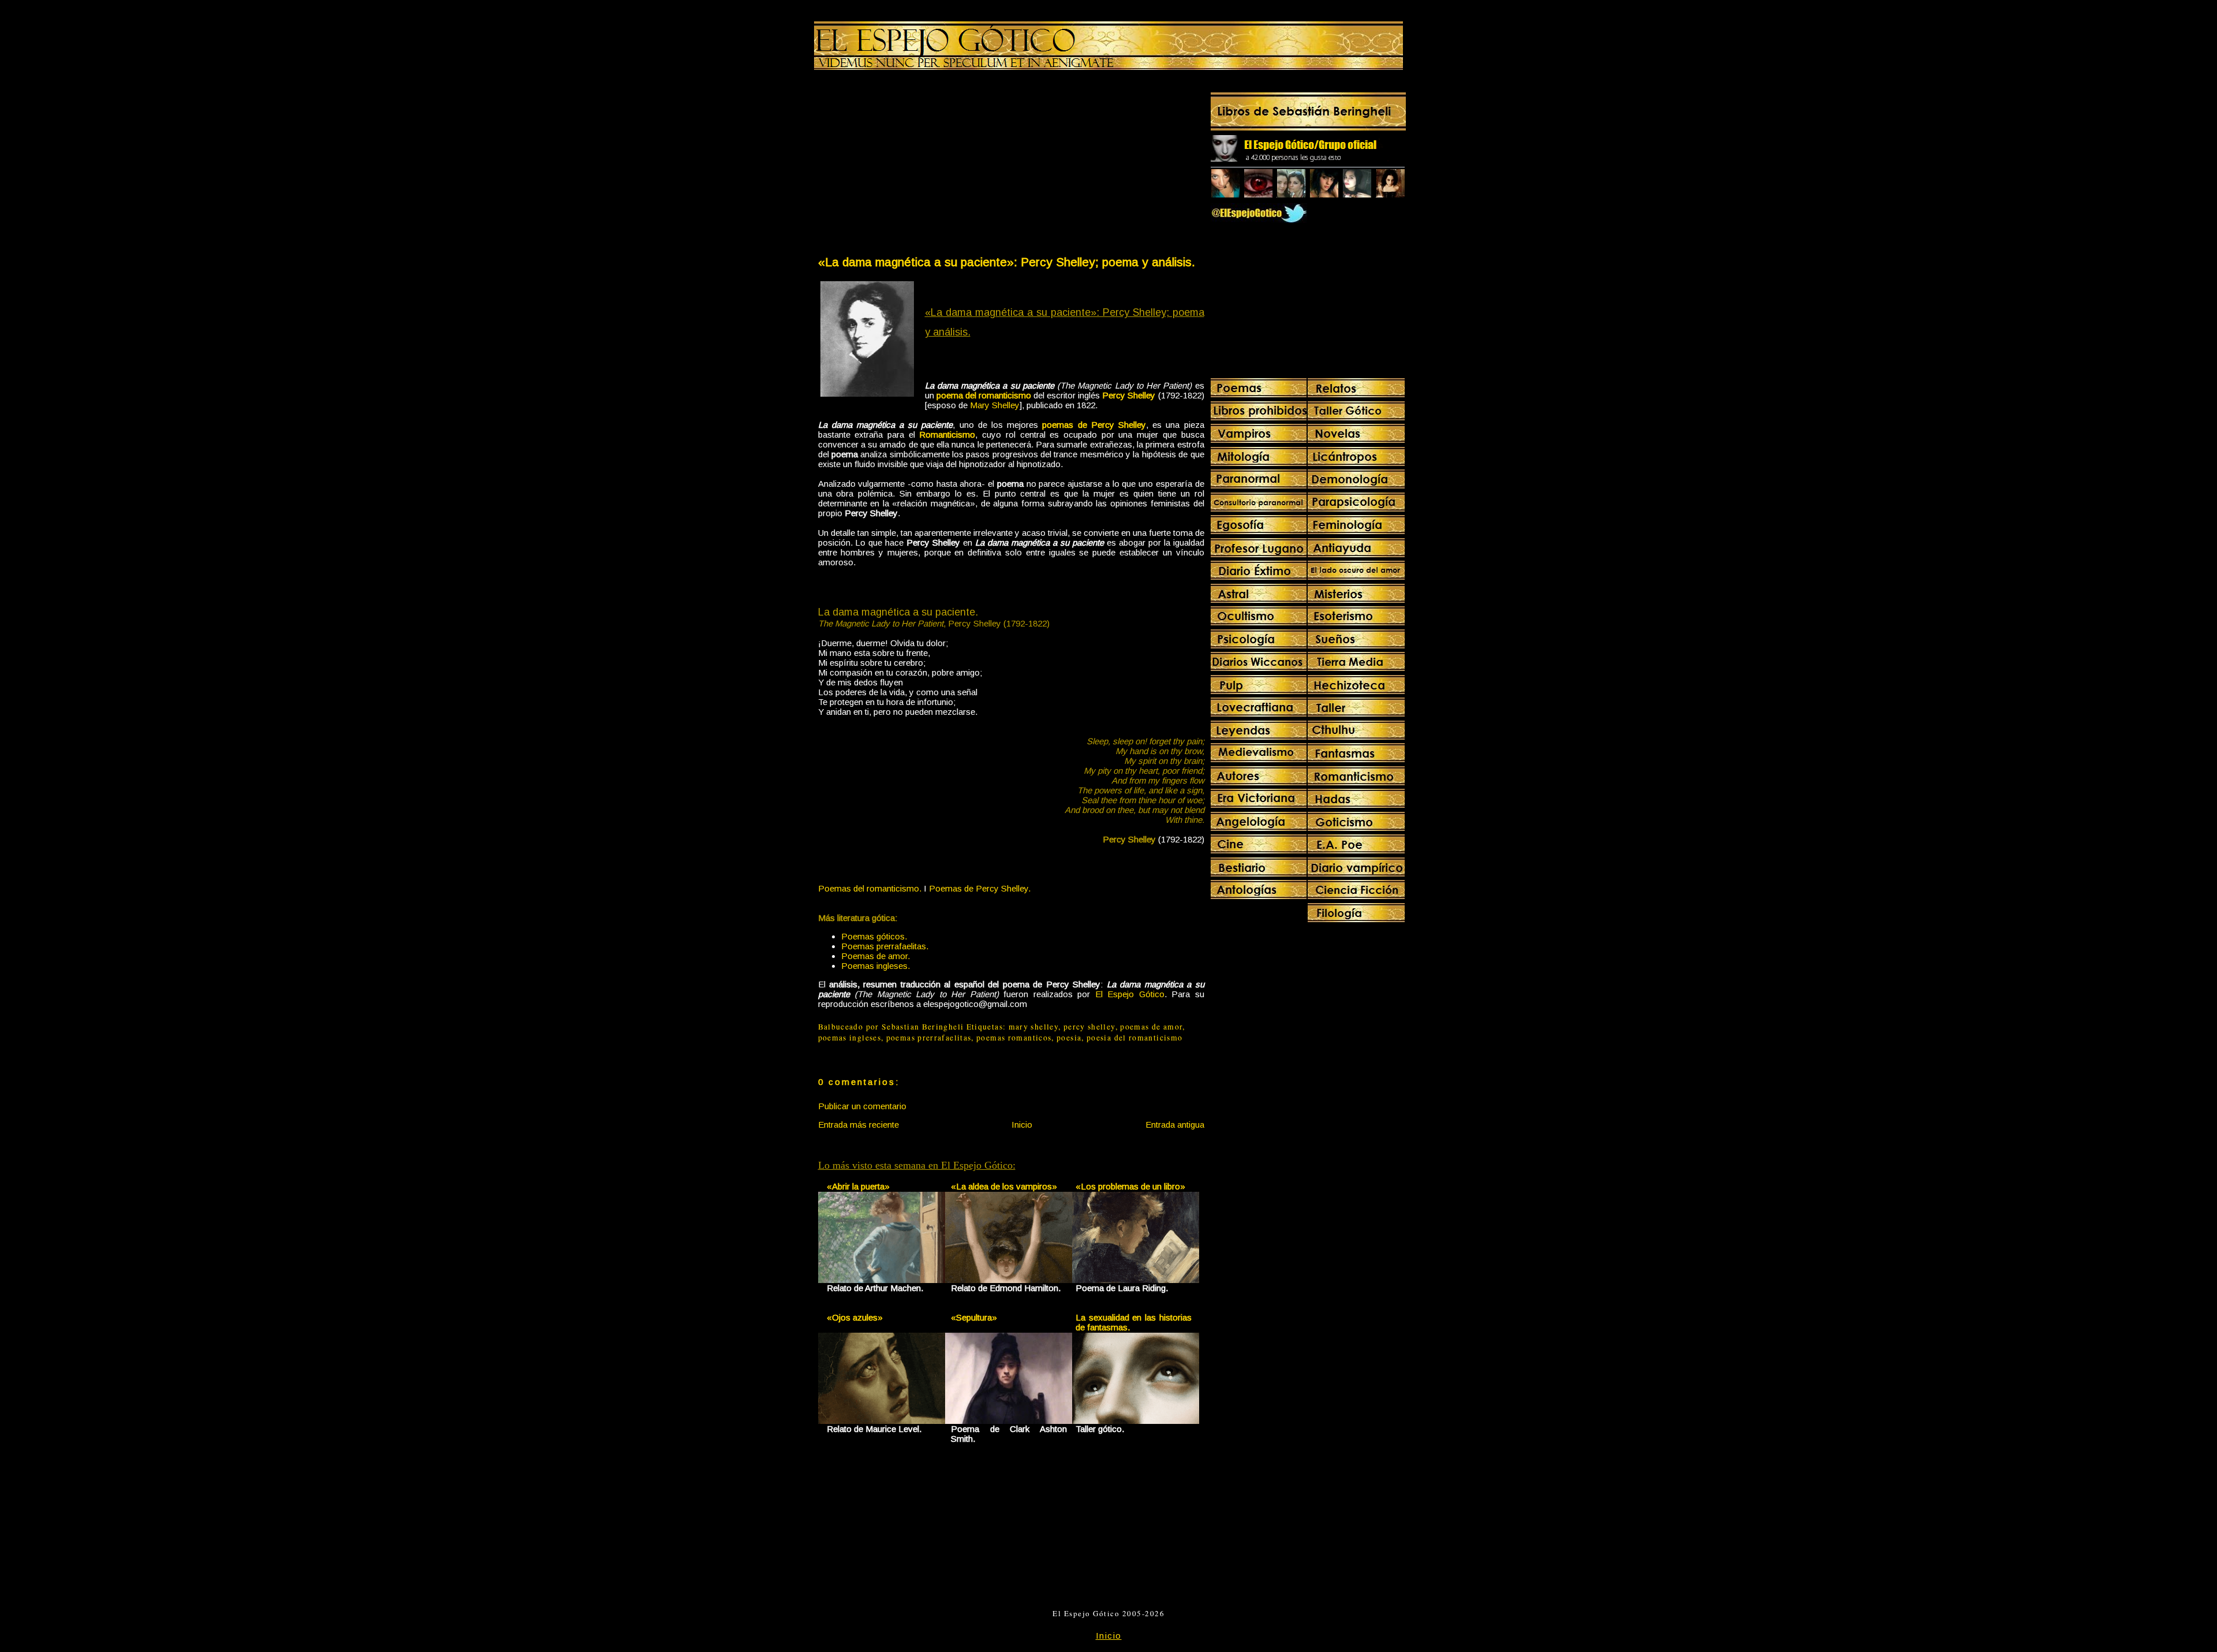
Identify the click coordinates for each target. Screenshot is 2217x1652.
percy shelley (1089, 1027)
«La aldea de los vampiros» (1004, 1186)
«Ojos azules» (855, 1317)
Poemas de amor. (876, 956)
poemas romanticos (1014, 1038)
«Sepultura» (974, 1317)
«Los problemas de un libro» (1130, 1186)
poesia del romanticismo (1134, 1038)
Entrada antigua (1175, 1125)
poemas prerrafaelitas (929, 1038)
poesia (1069, 1038)
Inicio (1022, 1125)
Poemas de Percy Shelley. (980, 888)
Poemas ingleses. (876, 966)
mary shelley (1033, 1027)
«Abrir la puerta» (858, 1186)
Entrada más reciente (859, 1125)
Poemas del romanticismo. (870, 888)
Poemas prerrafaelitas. (885, 946)
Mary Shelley (995, 405)
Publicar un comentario (862, 1106)
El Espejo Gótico (1130, 994)
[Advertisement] (914, 165)
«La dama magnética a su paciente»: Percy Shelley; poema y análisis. (1007, 262)
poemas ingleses (850, 1038)
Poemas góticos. (874, 936)
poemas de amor (1151, 1027)
